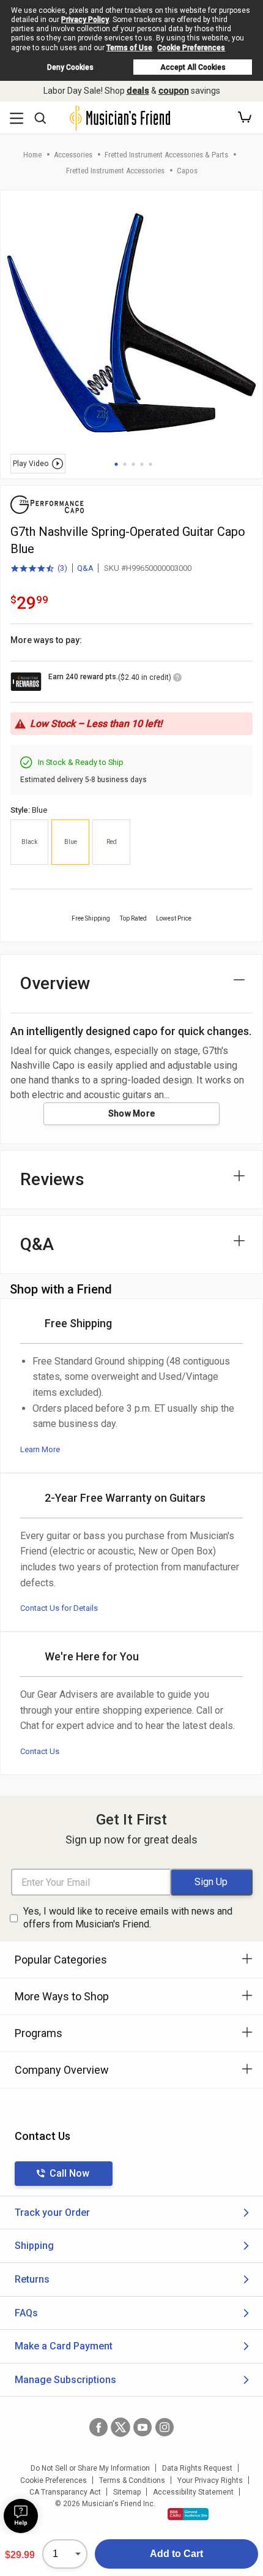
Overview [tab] (55, 983)
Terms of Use (129, 48)
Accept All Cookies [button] (193, 67)
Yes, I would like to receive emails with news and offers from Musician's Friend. (128, 1918)
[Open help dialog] (21, 2516)
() (39, 569)
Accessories (73, 155)
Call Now (69, 2173)
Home (32, 155)
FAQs (26, 2313)
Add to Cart (176, 2554)
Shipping (34, 2246)
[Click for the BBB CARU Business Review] (188, 2514)
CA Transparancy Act (65, 2492)
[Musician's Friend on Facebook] (98, 2427)
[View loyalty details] (177, 679)
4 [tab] (142, 464)
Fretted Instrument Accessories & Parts (166, 155)
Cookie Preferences (191, 48)
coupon (174, 91)
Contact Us (40, 1751)
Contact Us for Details (59, 1608)
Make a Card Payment (64, 2346)
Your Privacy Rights (210, 2480)
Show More (132, 1113)
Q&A (85, 568)
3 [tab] (133, 464)
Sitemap (127, 2492)
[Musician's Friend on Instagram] (165, 2427)
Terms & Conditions (132, 2480)
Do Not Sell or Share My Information (90, 2468)
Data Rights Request (197, 2468)
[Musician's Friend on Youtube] (143, 2427)
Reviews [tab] (52, 1179)
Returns (32, 2279)
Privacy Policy (85, 20)
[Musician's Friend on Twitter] (120, 2427)
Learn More (40, 1449)
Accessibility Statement (193, 2492)
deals (138, 91)
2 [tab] (125, 464)
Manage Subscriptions (65, 2380)
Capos (187, 171)
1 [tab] (116, 464)
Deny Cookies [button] (70, 67)
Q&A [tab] (37, 1244)
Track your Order (52, 2213)
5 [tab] (150, 464)
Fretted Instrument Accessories (115, 171)
